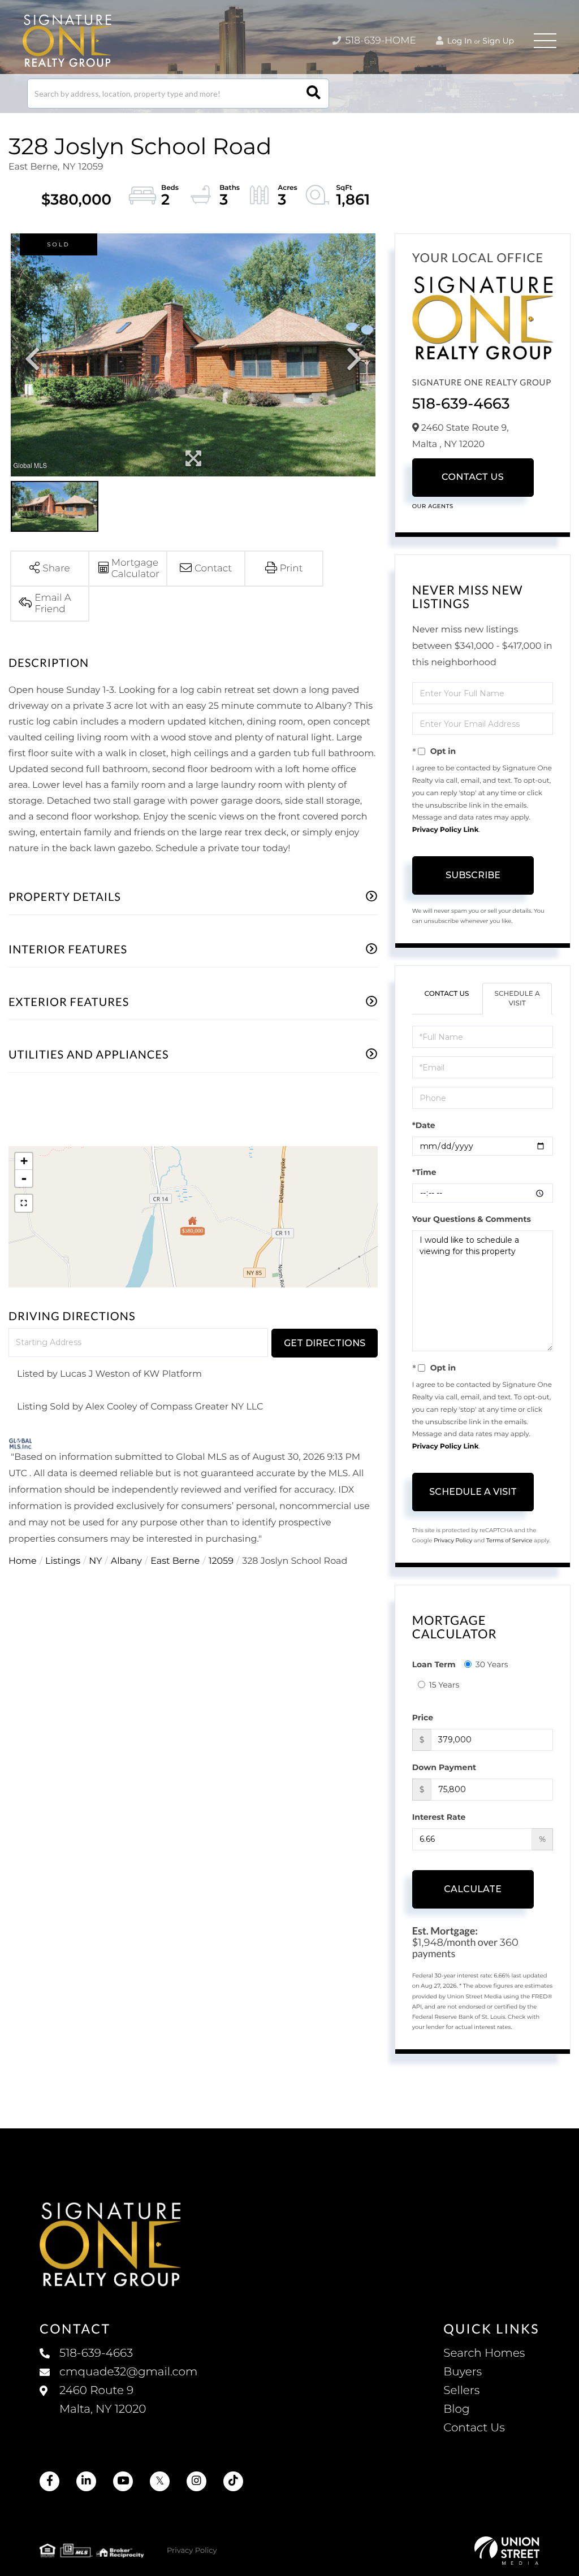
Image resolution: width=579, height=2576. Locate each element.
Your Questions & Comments (472, 1219)
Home (23, 1561)
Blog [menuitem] (456, 2409)
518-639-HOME (379, 41)
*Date (424, 1125)
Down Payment (444, 1767)
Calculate (473, 1889)
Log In (459, 41)
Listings (63, 1561)
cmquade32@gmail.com (128, 2372)
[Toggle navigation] (545, 41)
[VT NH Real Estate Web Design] (507, 2551)
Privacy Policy (453, 1540)
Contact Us (473, 477)
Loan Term (434, 1664)
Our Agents (433, 506)
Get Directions (325, 1343)
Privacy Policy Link (446, 830)
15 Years (444, 1685)
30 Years (492, 1664)
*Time (424, 1172)
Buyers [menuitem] (463, 2372)
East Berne (175, 1561)
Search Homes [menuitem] (484, 2353)
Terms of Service (509, 1540)
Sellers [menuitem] (461, 2391)
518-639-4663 (461, 404)
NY (95, 1561)
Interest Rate (439, 1817)
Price (423, 1718)
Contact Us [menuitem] (474, 2428)
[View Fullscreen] (24, 1203)
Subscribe (473, 875)
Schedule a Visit (517, 999)
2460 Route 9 (103, 2400)
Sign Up (498, 41)
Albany (126, 1561)
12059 (221, 1561)
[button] (314, 94)
